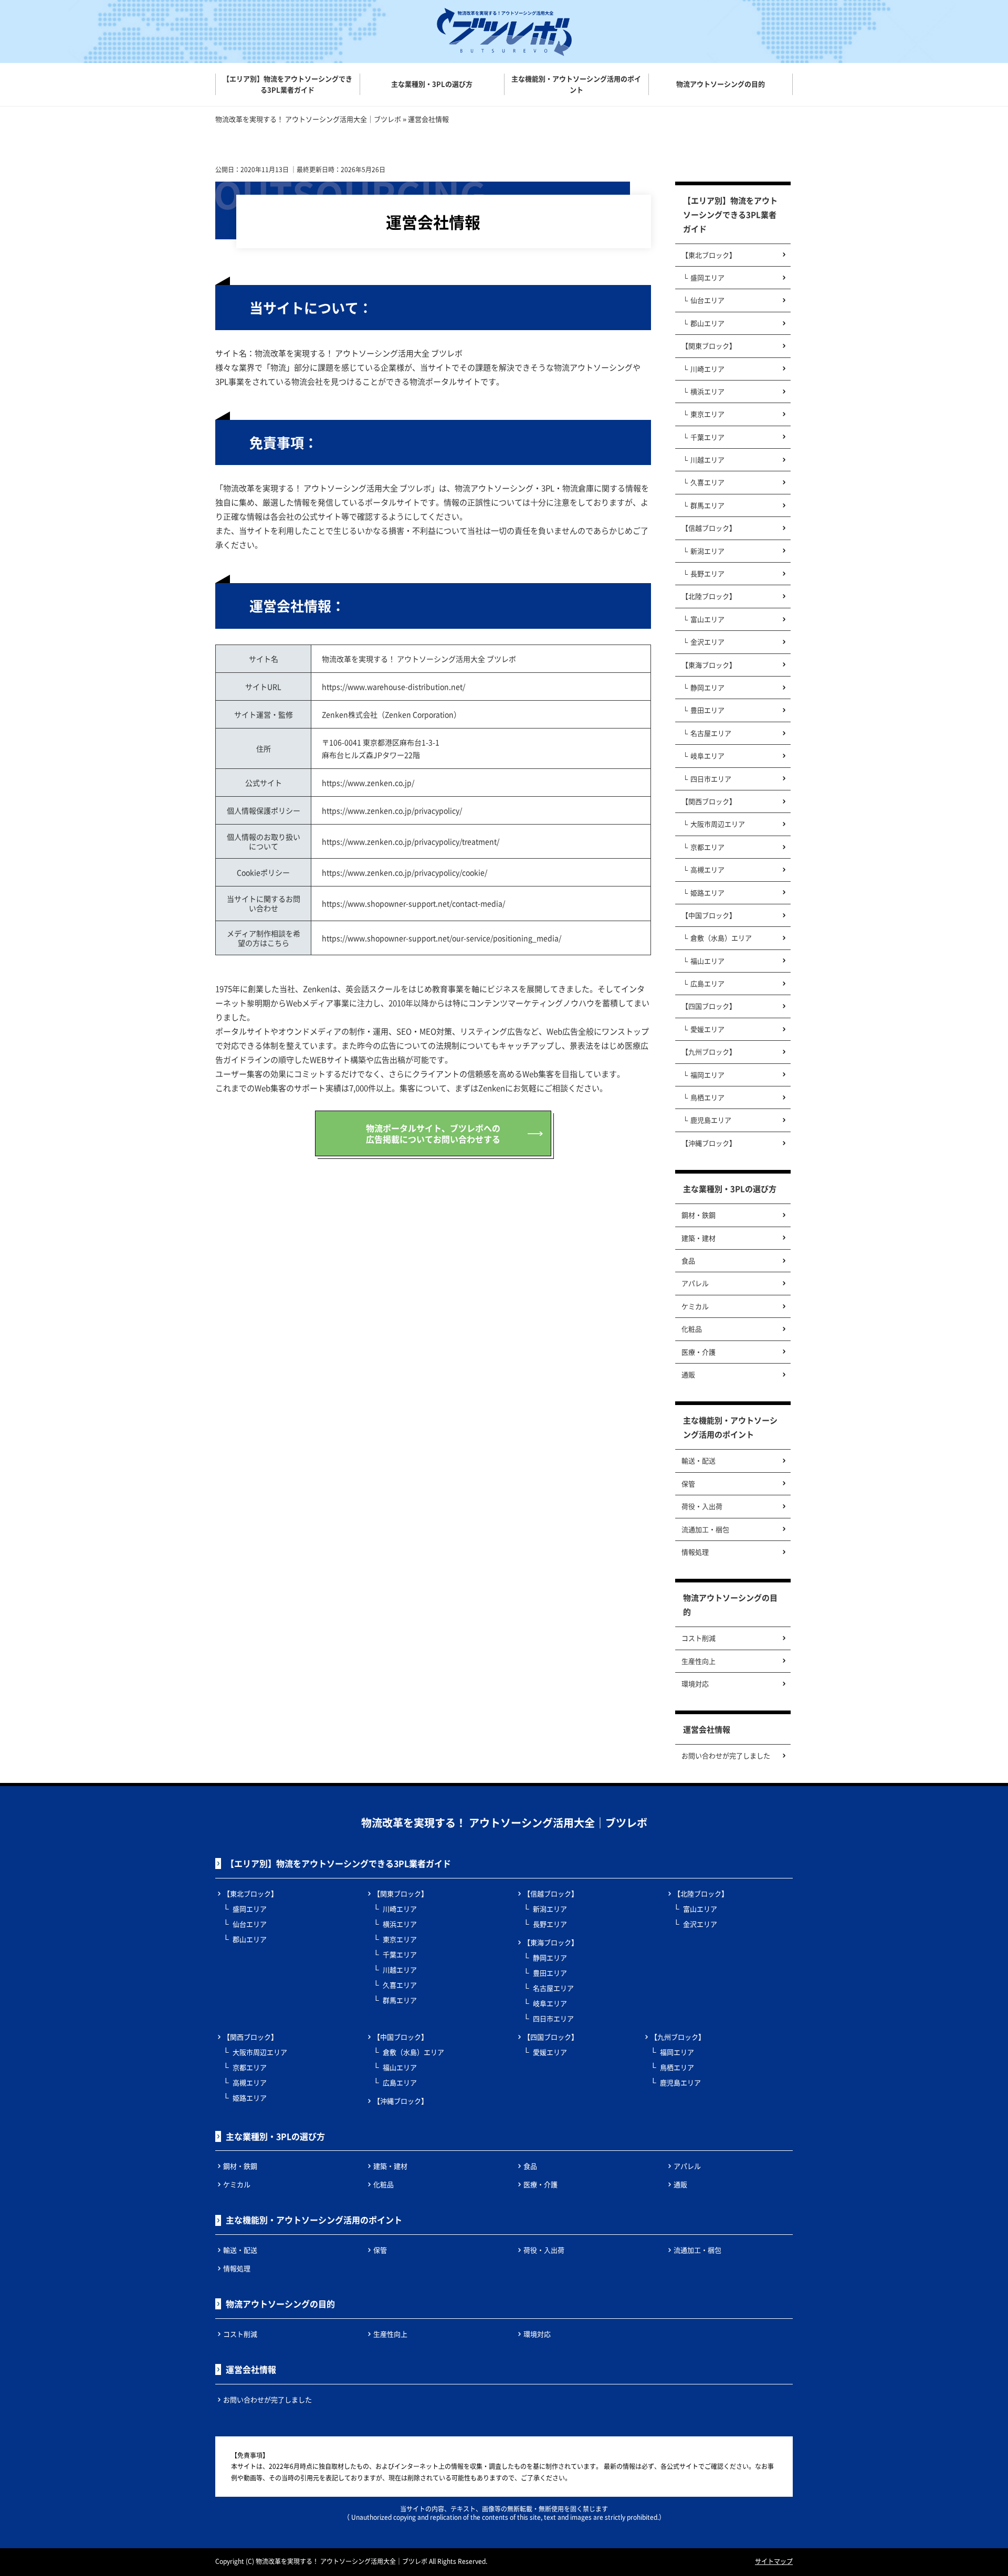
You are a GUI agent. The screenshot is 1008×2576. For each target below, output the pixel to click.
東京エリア (707, 414)
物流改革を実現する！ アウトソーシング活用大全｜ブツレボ (504, 1823)
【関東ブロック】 (709, 346)
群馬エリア (707, 505)
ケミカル (695, 1306)
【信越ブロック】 (709, 528)
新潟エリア (707, 551)
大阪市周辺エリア (718, 824)
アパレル (695, 1283)
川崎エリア (707, 369)
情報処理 (695, 1552)
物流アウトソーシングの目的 (730, 1604)
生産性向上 (699, 1661)
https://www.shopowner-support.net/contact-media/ (413, 903)
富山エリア (707, 619)
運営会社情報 (707, 1729)
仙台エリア (707, 300)
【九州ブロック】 (709, 1052)
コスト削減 (699, 1638)
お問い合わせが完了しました (726, 1755)
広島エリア (707, 983)
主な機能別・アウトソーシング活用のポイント (730, 1427)
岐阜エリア (707, 756)
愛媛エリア (707, 1029)
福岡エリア (707, 1075)
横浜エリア (707, 391)
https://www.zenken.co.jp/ (368, 783)
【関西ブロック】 (709, 801)
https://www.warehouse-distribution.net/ (393, 687)
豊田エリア (707, 710)
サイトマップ (774, 2561)
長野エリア (707, 573)
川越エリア (707, 460)
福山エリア (707, 961)
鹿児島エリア (711, 1120)
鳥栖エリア (707, 1097)
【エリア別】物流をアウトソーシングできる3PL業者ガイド (730, 214)
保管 (688, 1484)
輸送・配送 (699, 1460)
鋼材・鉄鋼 (699, 1215)
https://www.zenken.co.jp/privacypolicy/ (392, 810)
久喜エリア (707, 482)
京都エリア (707, 847)
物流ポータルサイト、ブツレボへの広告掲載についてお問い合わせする (433, 1133)
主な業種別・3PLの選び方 (730, 1189)
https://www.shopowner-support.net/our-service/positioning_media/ (442, 938)
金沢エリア (707, 642)
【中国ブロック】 (709, 915)
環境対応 (695, 1683)
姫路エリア (707, 893)
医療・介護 (699, 1352)
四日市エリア (711, 779)
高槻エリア (707, 869)
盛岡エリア (707, 277)
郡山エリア (707, 323)
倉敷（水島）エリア (721, 938)
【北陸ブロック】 (709, 596)
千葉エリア (707, 437)
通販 (688, 1374)
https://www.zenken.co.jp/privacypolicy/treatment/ (411, 841)
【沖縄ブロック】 (709, 1143)
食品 (688, 1260)
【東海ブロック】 (709, 665)
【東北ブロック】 (709, 255)
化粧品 (692, 1329)
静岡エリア (707, 687)
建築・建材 (699, 1238)
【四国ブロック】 (709, 1006)
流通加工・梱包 (705, 1529)
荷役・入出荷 (702, 1506)
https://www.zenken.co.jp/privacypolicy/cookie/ (405, 872)
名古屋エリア (711, 733)
